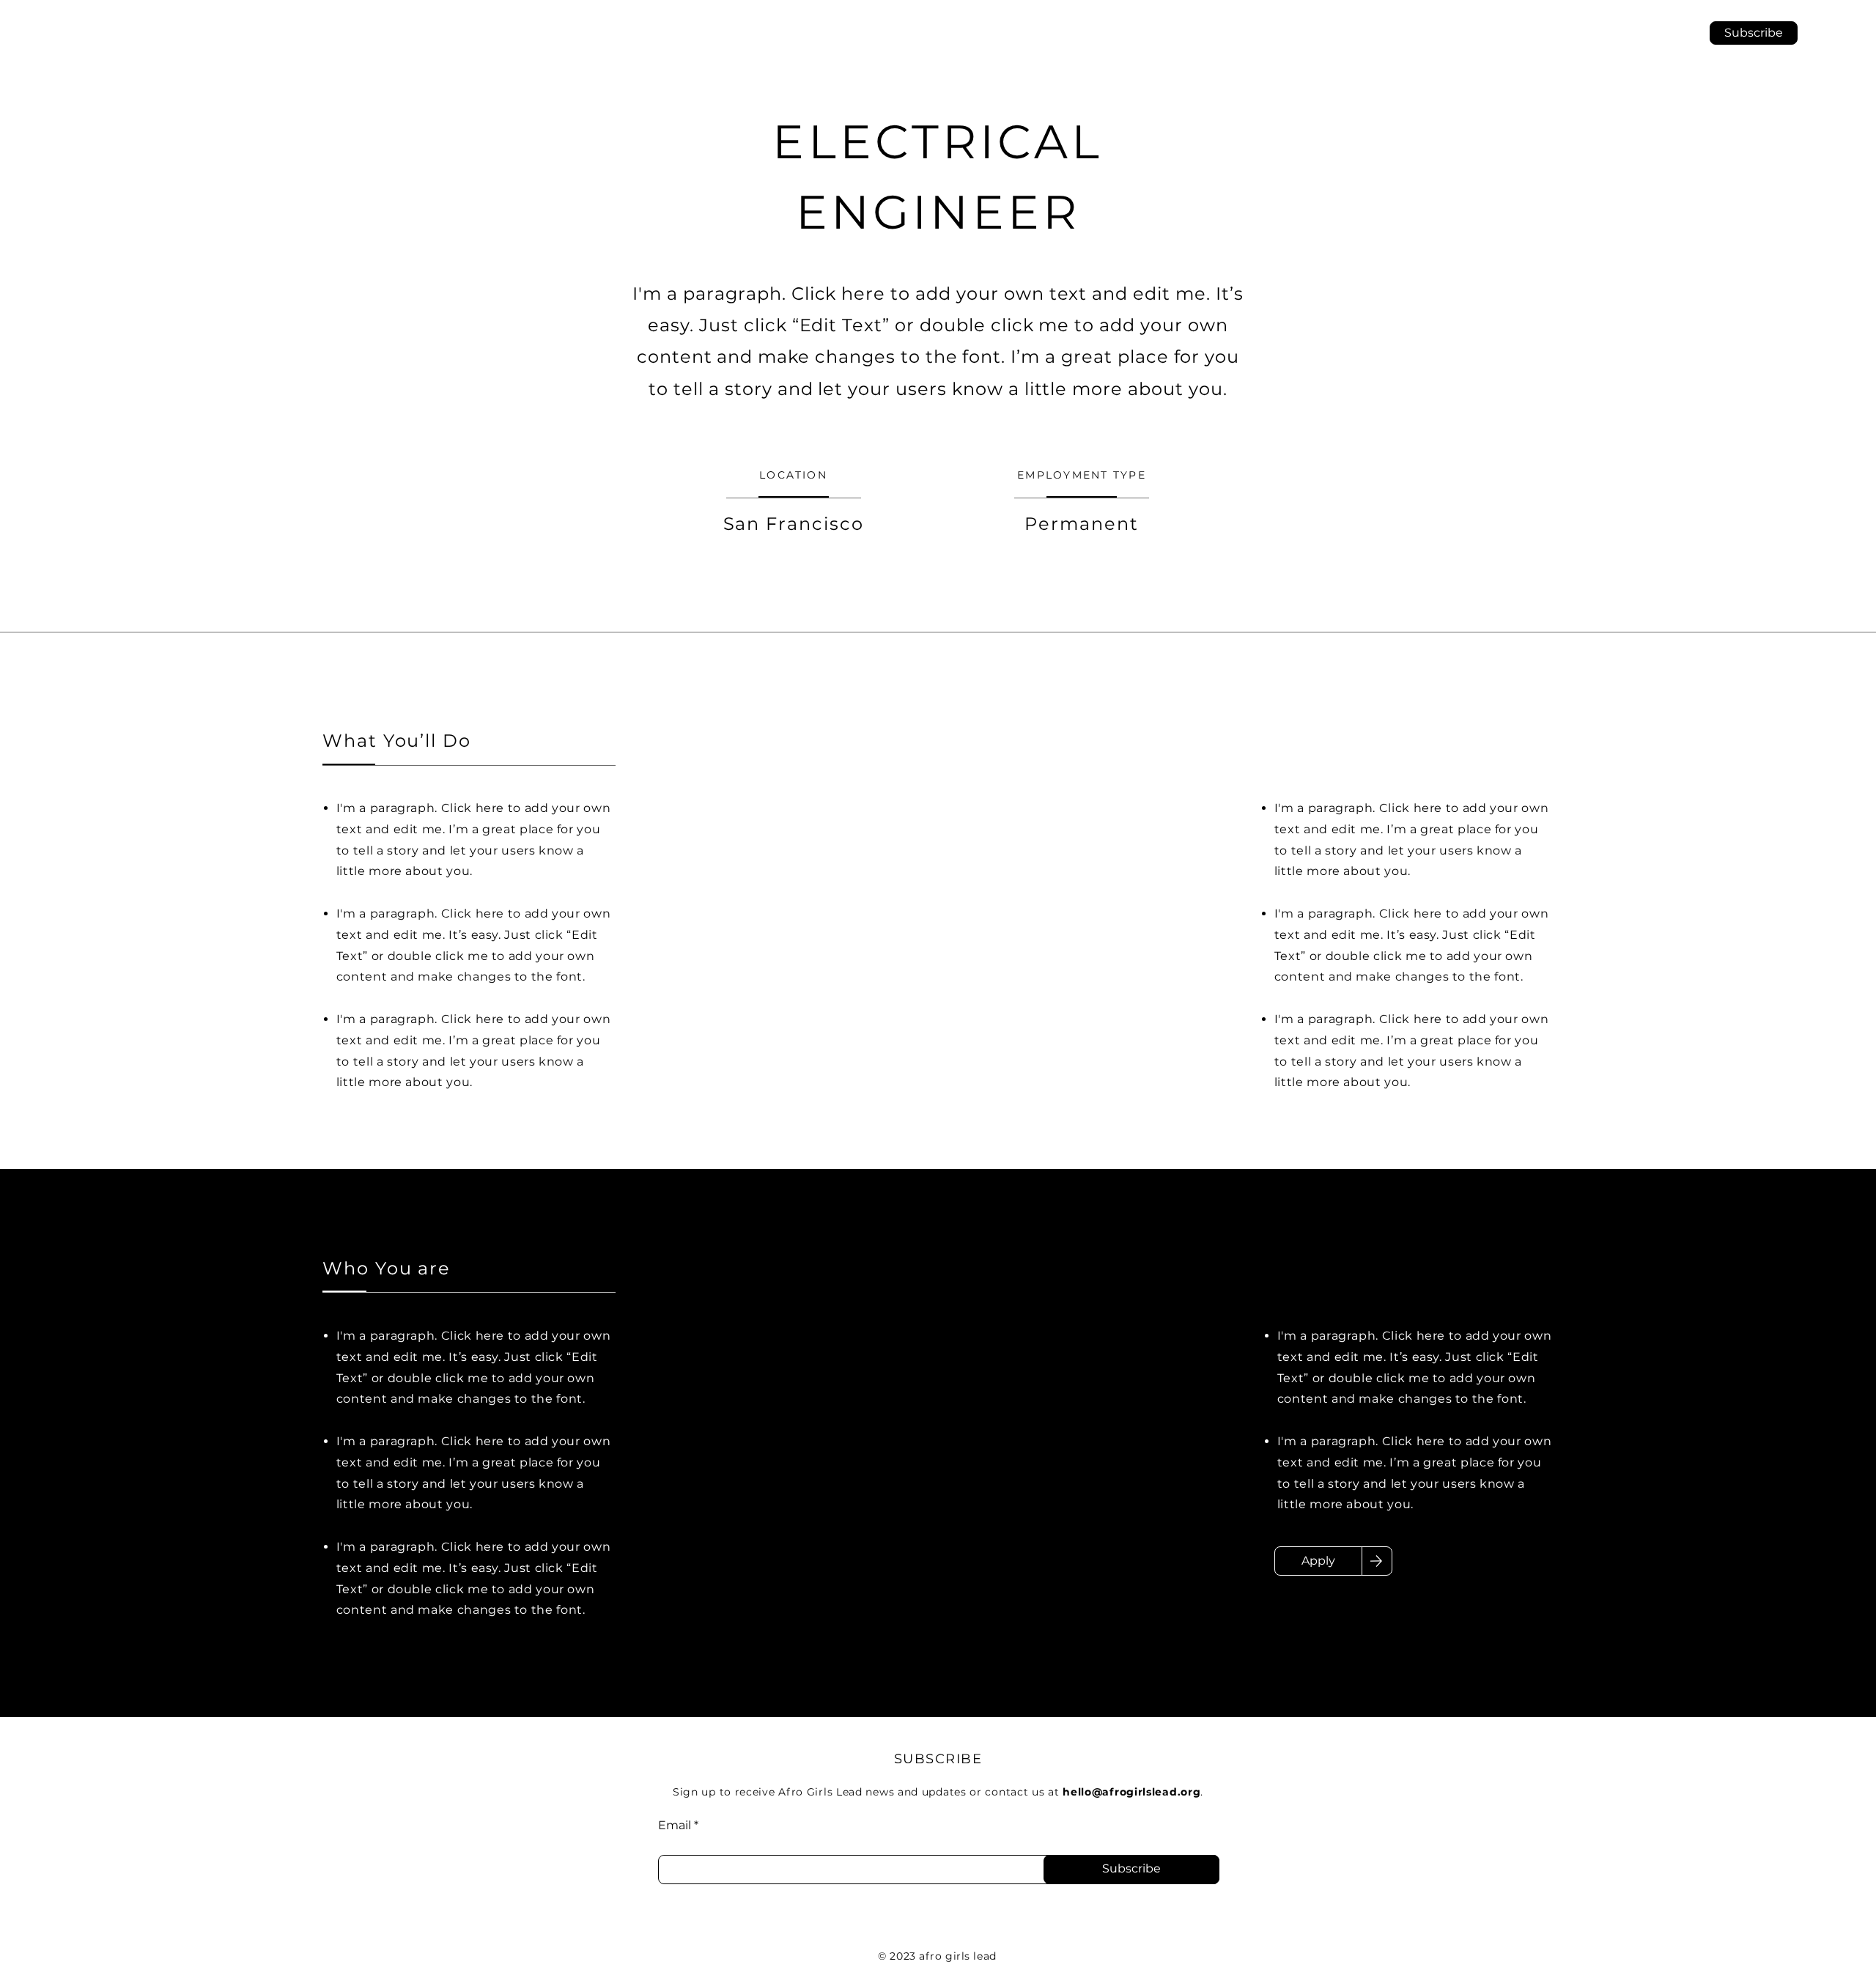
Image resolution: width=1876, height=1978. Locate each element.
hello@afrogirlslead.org (1131, 1792)
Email (675, 1826)
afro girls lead (133, 32)
